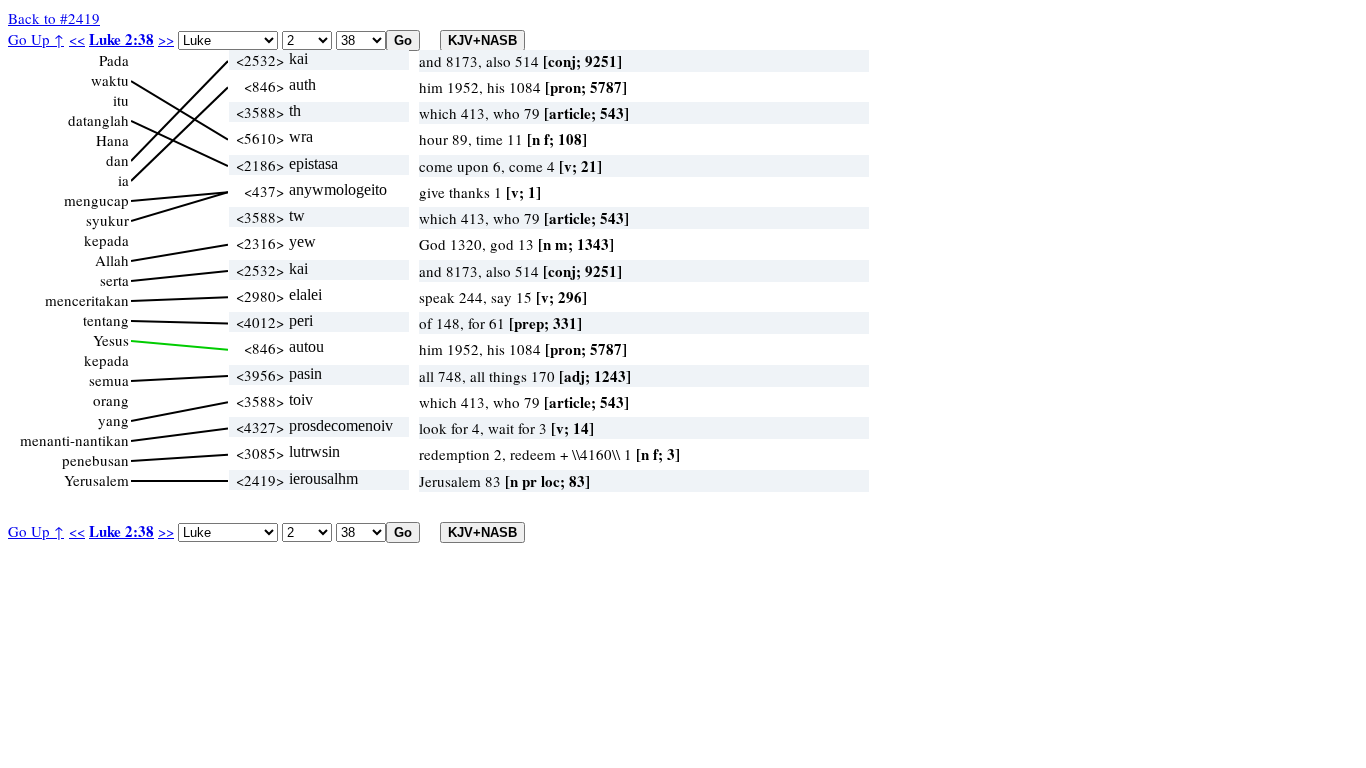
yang (113, 420)
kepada (106, 240)
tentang (106, 320)
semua (109, 380)
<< (77, 39)
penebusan (95, 460)
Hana (112, 140)
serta (114, 280)
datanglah (98, 120)
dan (117, 160)
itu (121, 100)
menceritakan (87, 300)
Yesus (111, 340)
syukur (107, 220)
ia (123, 180)
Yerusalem (96, 480)
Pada (114, 60)
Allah (112, 260)
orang (111, 400)
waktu (110, 80)
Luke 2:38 (121, 39)
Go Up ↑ (36, 39)
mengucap (96, 200)
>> (166, 39)
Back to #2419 (54, 18)
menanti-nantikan (74, 440)
